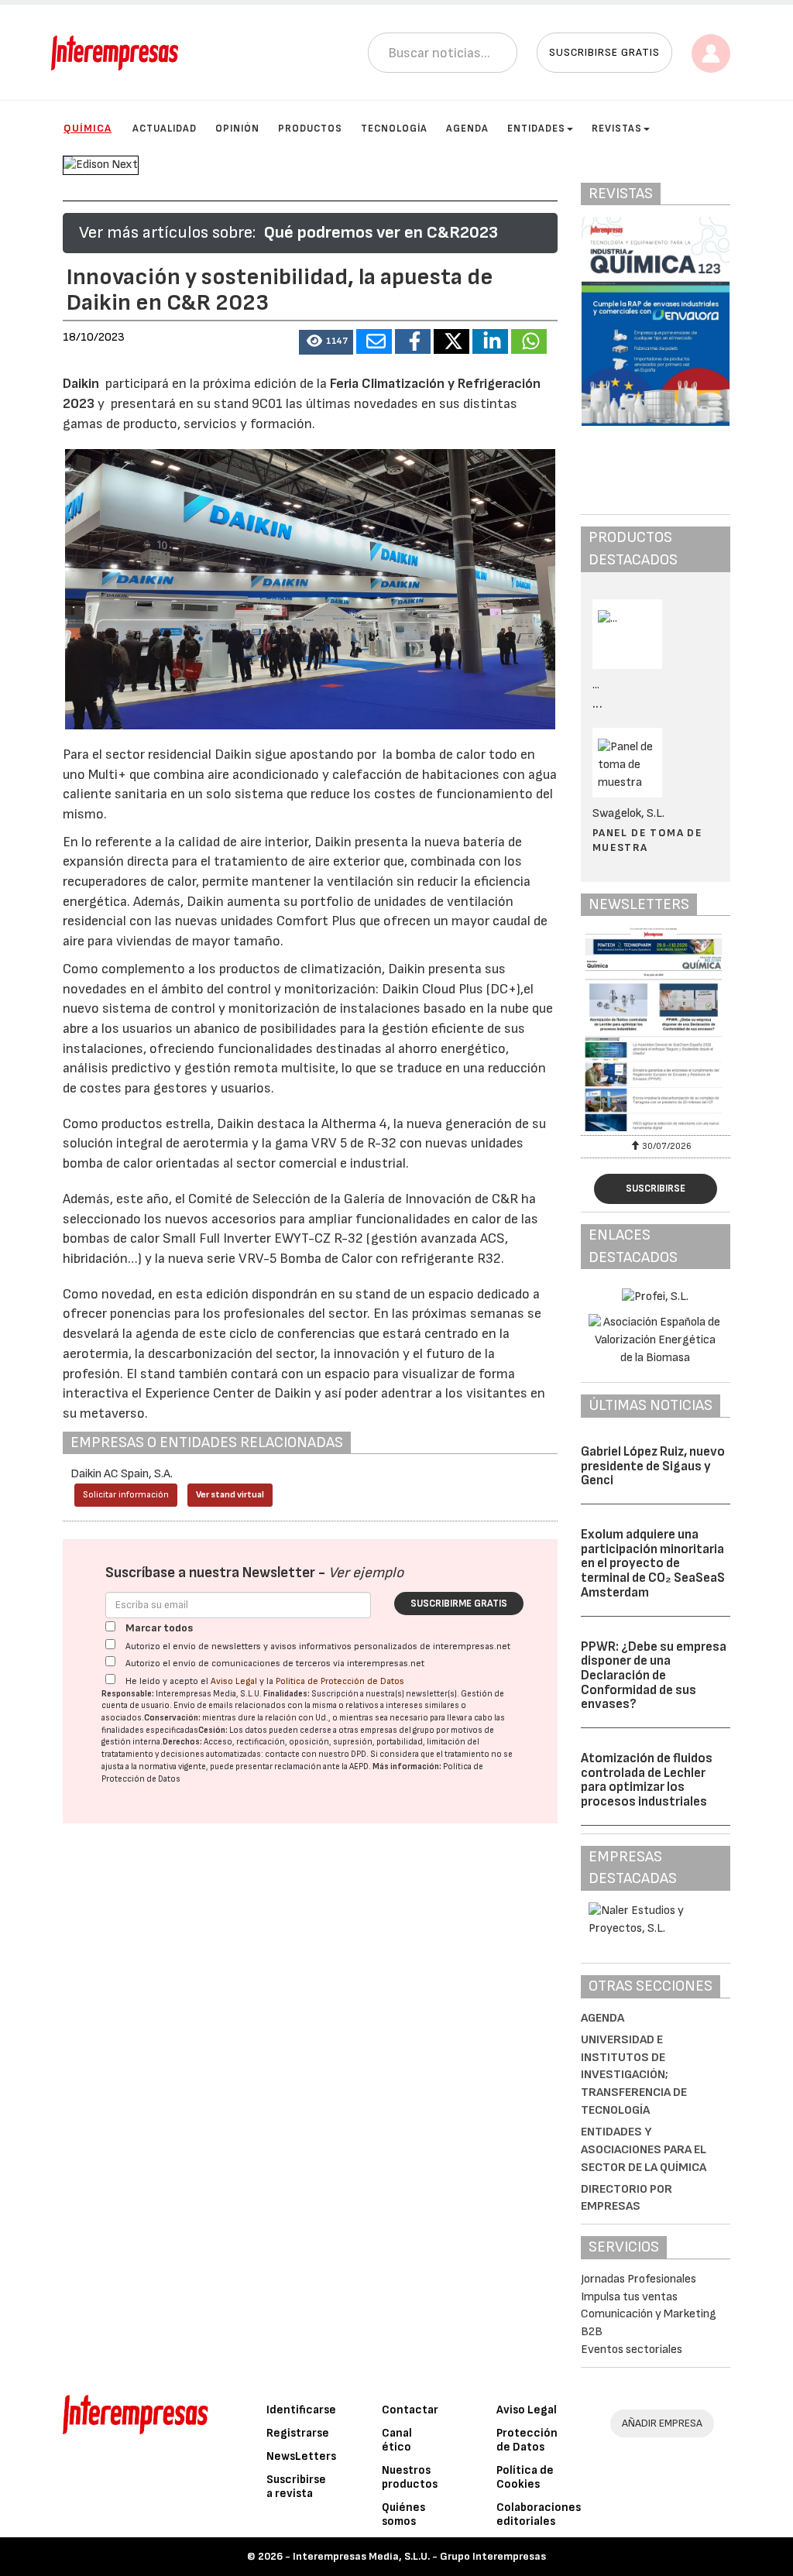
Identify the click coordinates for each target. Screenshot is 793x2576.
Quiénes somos (403, 2514)
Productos (310, 129)
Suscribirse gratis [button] (604, 52)
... (597, 704)
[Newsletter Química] (656, 1029)
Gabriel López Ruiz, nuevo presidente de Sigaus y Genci (653, 1466)
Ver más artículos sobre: (167, 233)
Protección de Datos (527, 2440)
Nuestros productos (410, 2477)
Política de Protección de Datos (340, 1681)
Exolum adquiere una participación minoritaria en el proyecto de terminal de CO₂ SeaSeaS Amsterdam (653, 1564)
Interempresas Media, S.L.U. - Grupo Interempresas (419, 2556)
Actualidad (165, 129)
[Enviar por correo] (374, 341)
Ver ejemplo (366, 1573)
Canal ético (397, 2440)
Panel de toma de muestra (647, 840)
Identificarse (301, 2410)
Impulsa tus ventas (629, 2297)
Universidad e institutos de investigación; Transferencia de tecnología (634, 2075)
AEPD (359, 1766)
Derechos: (182, 1742)
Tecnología (394, 129)
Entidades (536, 129)
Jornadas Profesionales (639, 2279)
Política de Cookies (525, 2477)
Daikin (84, 384)
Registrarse (298, 2433)
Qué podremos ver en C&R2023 (381, 233)
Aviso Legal (234, 1681)
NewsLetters (301, 2456)
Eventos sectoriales (632, 2350)
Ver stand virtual (230, 1495)
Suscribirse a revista (296, 2487)
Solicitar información (126, 1495)
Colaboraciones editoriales (539, 2514)
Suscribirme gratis (459, 1604)
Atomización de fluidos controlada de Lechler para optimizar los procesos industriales (647, 1780)
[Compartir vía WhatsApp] (529, 341)
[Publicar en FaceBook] (413, 341)
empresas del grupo (397, 1730)
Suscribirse (656, 1189)
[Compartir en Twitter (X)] (451, 341)
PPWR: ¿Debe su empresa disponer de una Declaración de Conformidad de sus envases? (654, 1676)
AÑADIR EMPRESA (662, 2423)
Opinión (237, 129)
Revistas (617, 129)
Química (88, 128)
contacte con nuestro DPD (316, 1754)
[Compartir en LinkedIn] (490, 341)
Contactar (410, 2410)
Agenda (467, 129)
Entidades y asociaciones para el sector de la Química (644, 2150)
